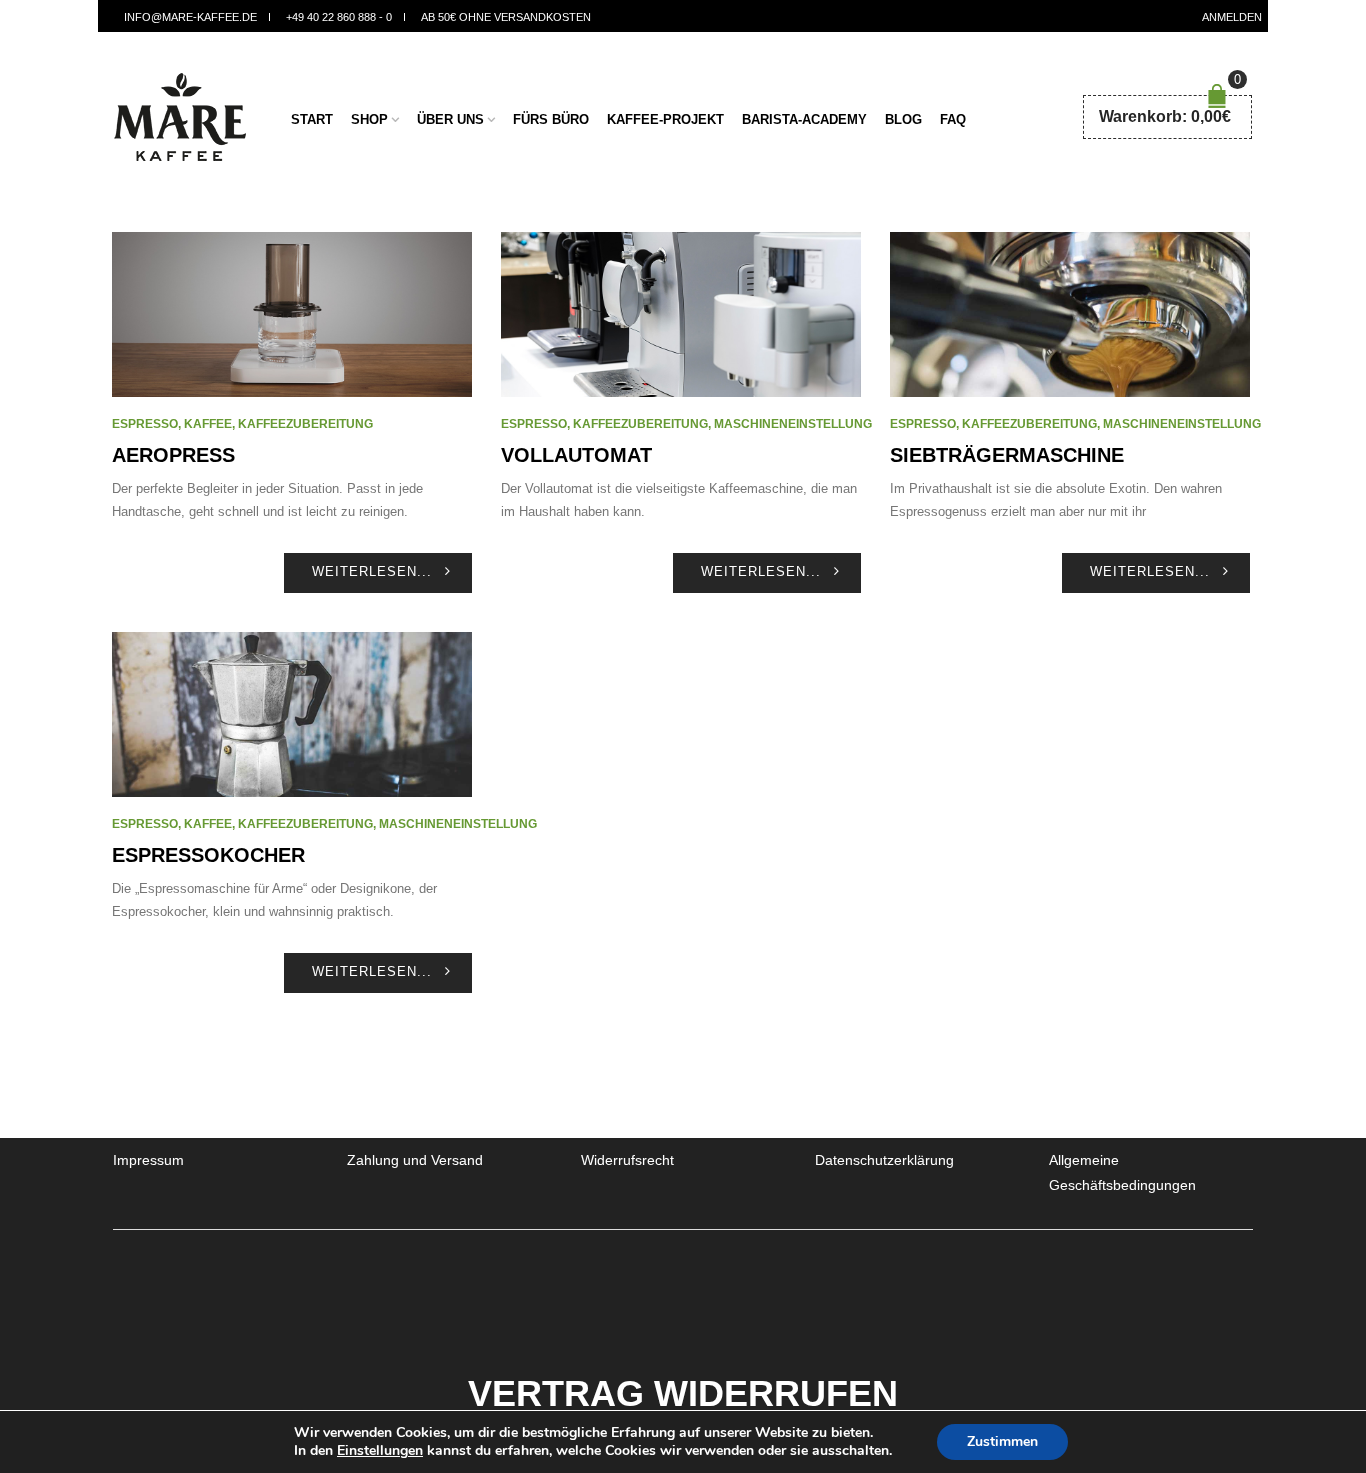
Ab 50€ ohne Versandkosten (506, 17)
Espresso (145, 424)
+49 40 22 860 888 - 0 (339, 17)
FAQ (953, 119)
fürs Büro (551, 119)
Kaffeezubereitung (305, 424)
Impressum (148, 1160)
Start (312, 119)
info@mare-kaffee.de (190, 17)
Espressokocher (208, 855)
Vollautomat (576, 455)
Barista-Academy (804, 119)
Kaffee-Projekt (665, 119)
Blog (903, 119)
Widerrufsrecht (627, 1160)
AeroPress (173, 455)
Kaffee (208, 424)
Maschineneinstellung (793, 424)
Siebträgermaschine (1007, 455)
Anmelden (1232, 17)
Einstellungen (380, 1451)
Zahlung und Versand (415, 1160)
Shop (369, 119)
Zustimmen (1002, 1441)
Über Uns (450, 119)
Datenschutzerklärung (884, 1160)
